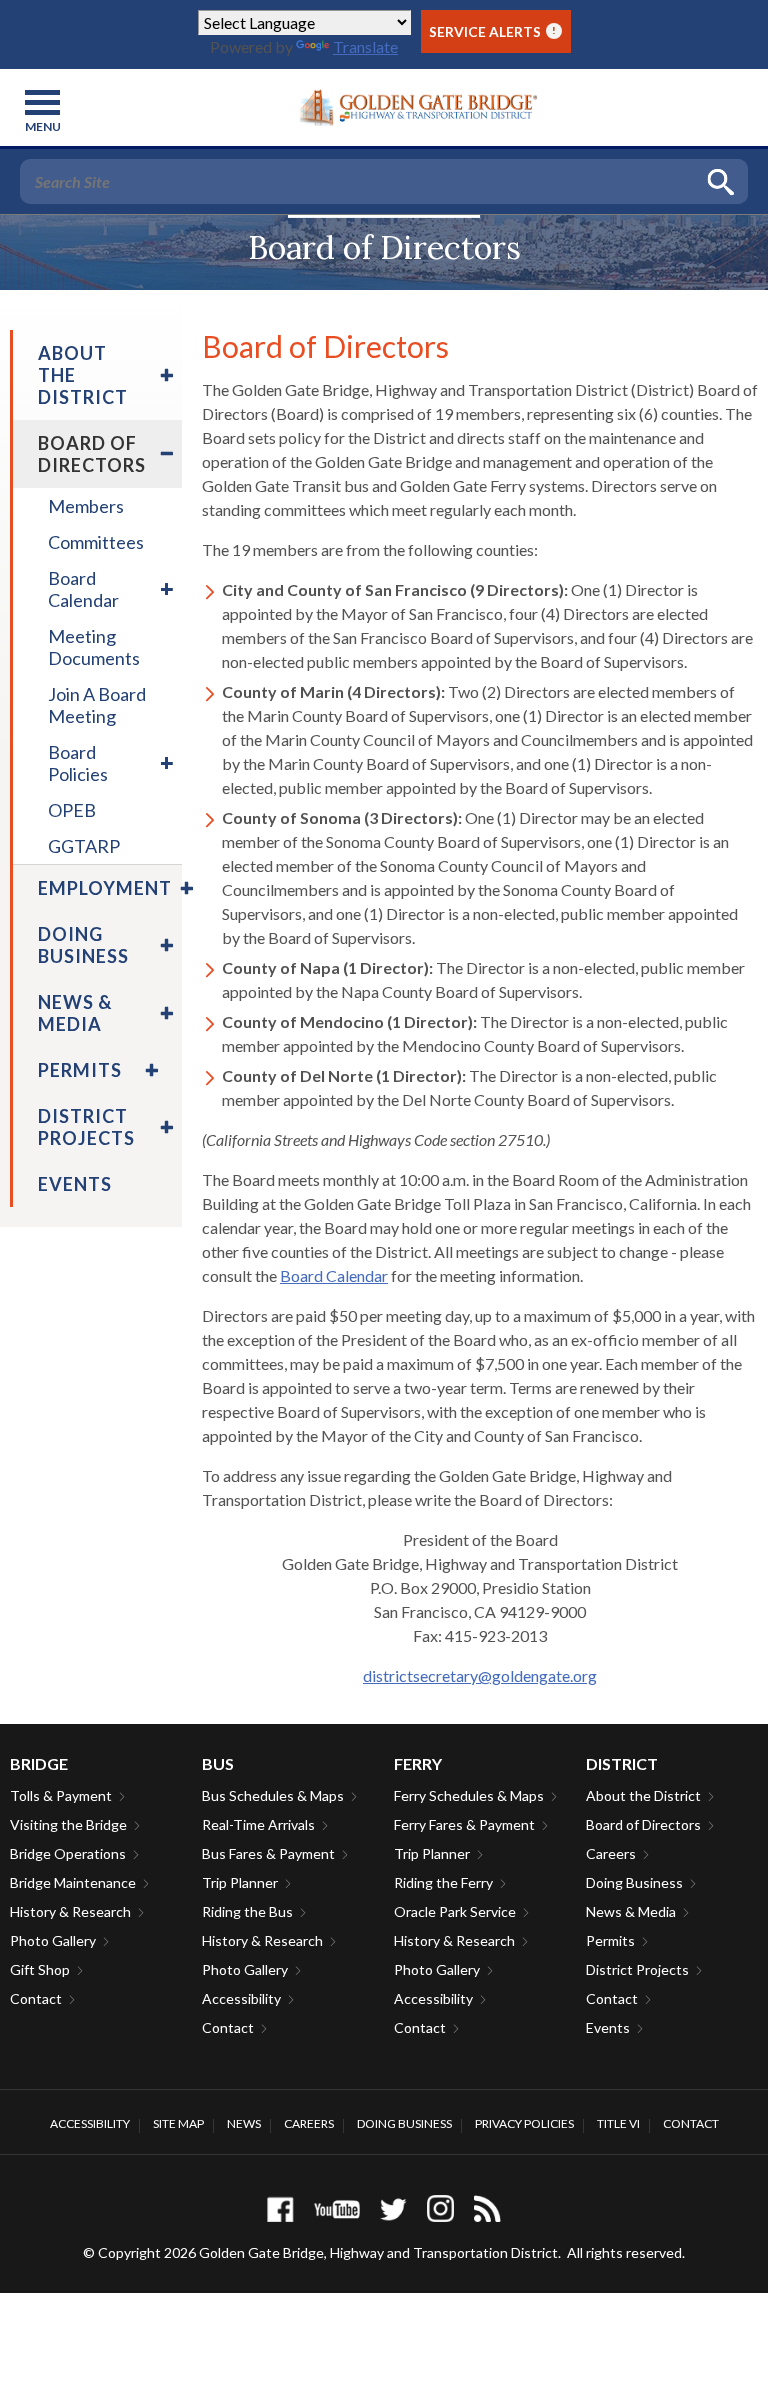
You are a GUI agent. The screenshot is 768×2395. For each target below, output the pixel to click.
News (244, 2123)
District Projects (637, 1969)
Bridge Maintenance (73, 1882)
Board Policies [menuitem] (78, 763)
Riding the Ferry (443, 1882)
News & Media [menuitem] (75, 1013)
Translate (365, 46)
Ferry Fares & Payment (464, 1824)
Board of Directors (643, 1824)
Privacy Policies (524, 2123)
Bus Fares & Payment (268, 1853)
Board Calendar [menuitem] (83, 589)
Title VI (618, 2123)
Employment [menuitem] (105, 888)
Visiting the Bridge (68, 1824)
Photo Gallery (53, 1940)
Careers (611, 1853)
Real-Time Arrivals (258, 1824)
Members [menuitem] (86, 506)
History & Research (70, 1911)
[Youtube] (337, 2208)
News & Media (631, 1911)
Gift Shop (40, 1969)
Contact (36, 1998)
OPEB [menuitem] (72, 810)
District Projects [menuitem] (86, 1127)
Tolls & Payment (61, 1795)
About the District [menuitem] (83, 375)
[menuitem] (164, 375)
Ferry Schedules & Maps (469, 1795)
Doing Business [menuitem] (83, 945)
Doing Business (634, 1882)
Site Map (178, 2123)
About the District (643, 1795)
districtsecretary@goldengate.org (480, 1675)
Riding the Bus (247, 1911)
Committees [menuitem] (96, 542)
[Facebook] (280, 2208)
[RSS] (487, 2208)
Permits (610, 1940)
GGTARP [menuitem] (84, 846)
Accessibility (241, 1998)
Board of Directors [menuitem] (92, 454)
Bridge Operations (68, 1853)
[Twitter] (393, 2208)
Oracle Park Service (455, 1911)
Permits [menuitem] (80, 1070)
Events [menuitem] (75, 1184)
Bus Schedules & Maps (273, 1795)
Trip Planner (240, 1882)
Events (608, 2027)
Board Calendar (334, 1275)
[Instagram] (440, 2208)
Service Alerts (492, 31)
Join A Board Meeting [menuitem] (97, 705)
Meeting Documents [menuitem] (94, 647)
